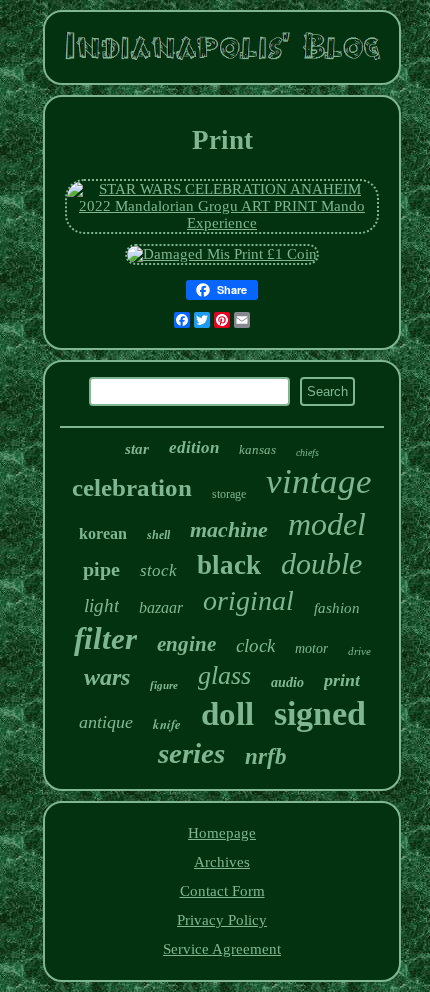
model (327, 524)
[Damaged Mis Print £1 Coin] (222, 254)
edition (194, 447)
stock (158, 570)
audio (287, 682)
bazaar (161, 607)
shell (158, 535)
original (248, 600)
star (137, 449)
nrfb (266, 756)
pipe (101, 569)
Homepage (222, 833)
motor (311, 648)
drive (359, 651)
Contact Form (222, 891)
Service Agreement (222, 949)
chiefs (307, 452)
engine (186, 644)
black (229, 565)
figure (164, 685)
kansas (257, 449)
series (191, 753)
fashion (337, 608)
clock (255, 645)
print (342, 680)
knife (167, 724)
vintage (319, 481)
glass (224, 675)
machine (229, 529)
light (101, 605)
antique (106, 722)
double (321, 563)
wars (107, 677)
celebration (132, 487)
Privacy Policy (222, 920)
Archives (222, 862)
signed (320, 713)
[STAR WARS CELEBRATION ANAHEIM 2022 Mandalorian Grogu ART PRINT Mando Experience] (222, 223)
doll (227, 714)
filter (105, 638)
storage (229, 494)
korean (103, 533)
